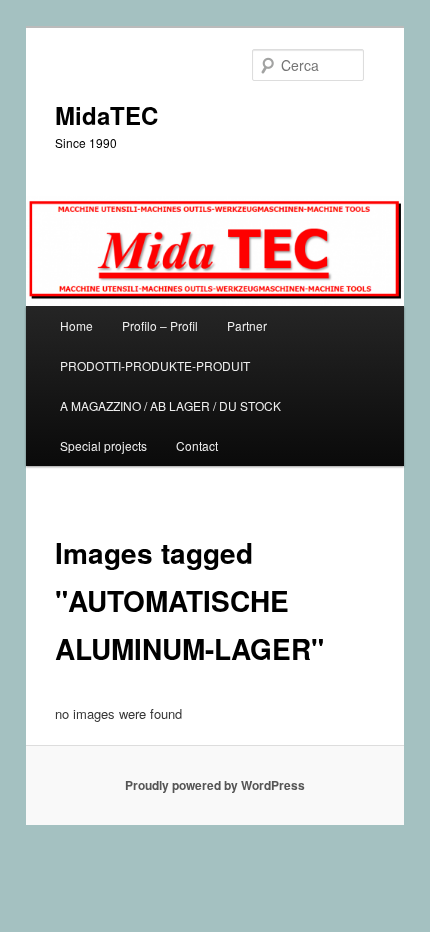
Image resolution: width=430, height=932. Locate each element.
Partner (247, 325)
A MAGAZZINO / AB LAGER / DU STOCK (170, 405)
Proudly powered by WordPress (215, 785)
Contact (197, 445)
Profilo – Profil (160, 325)
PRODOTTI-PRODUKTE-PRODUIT (155, 365)
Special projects (103, 445)
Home (76, 325)
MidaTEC (106, 115)
